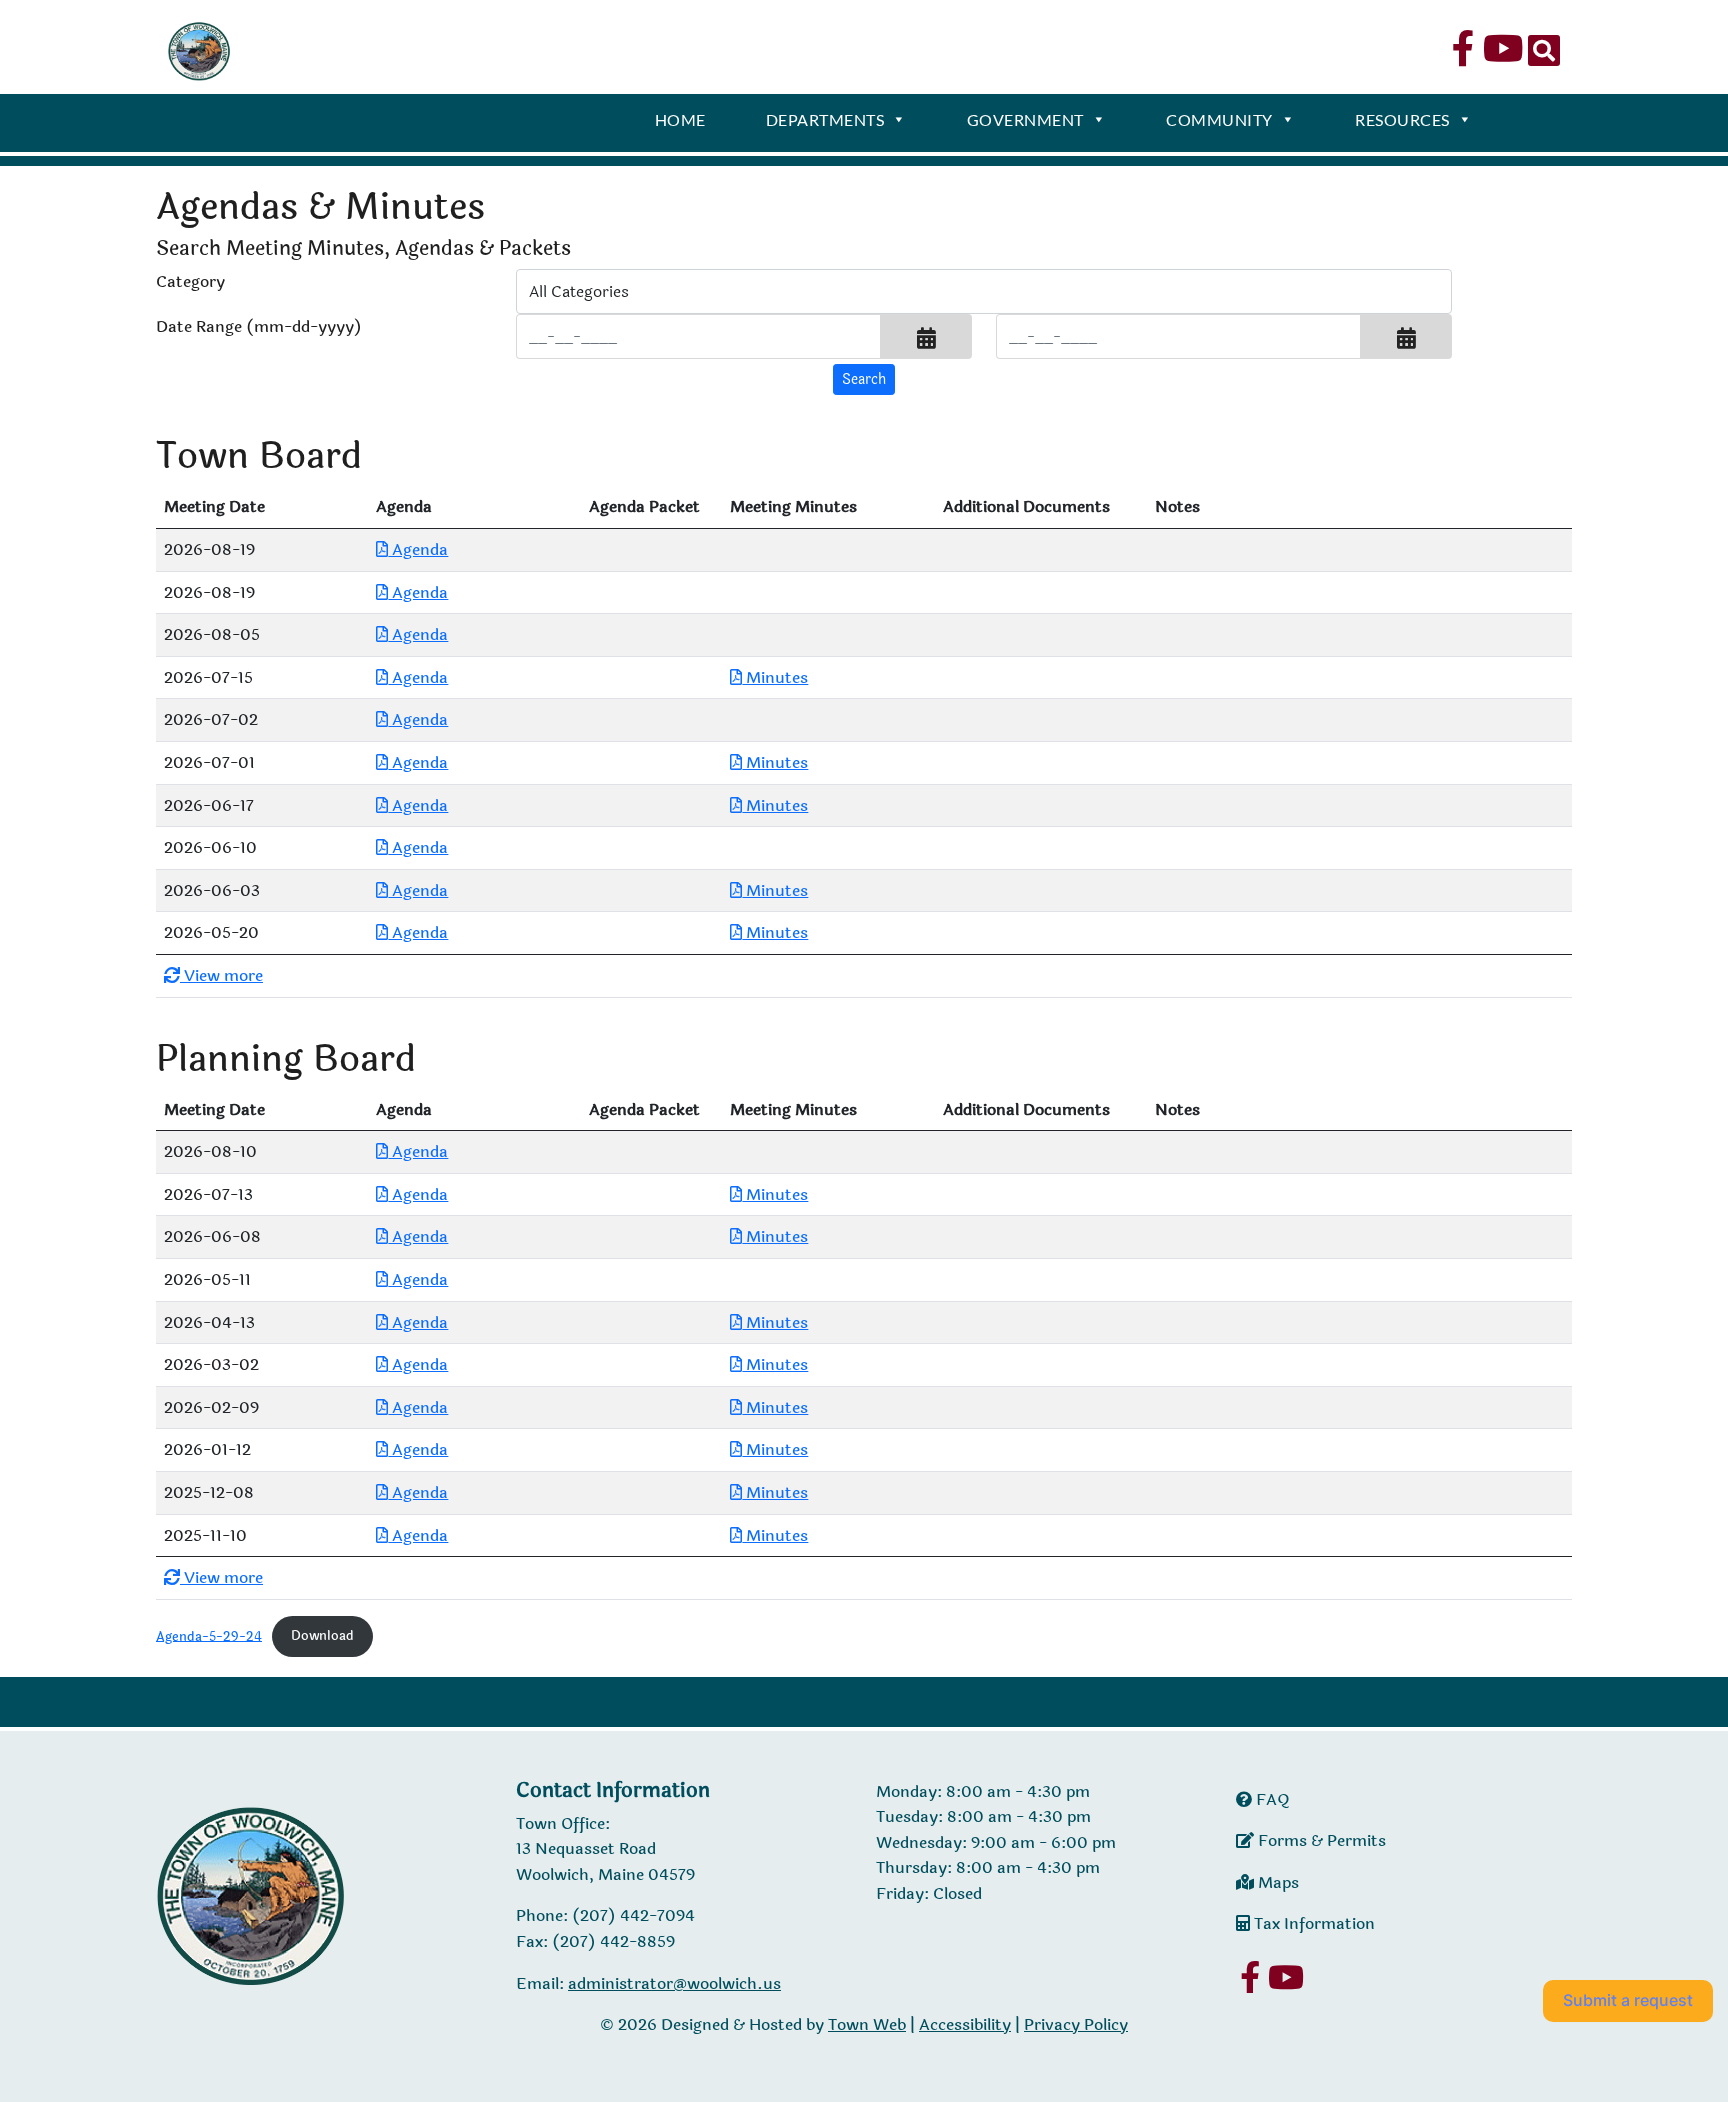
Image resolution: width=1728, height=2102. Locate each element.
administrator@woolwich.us (674, 1983)
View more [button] (221, 975)
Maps (1276, 1882)
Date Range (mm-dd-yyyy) (259, 326)
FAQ (1271, 1799)
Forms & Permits (1320, 1840)
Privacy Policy (1076, 2024)
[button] (926, 336)
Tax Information (1312, 1923)
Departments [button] (825, 119)
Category (190, 281)
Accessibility (965, 2024)
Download (322, 1636)
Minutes (775, 677)
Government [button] (1025, 119)
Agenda (418, 549)
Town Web (867, 2024)
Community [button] (1219, 119)
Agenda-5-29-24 (209, 1636)
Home (680, 119)
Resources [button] (1402, 119)
